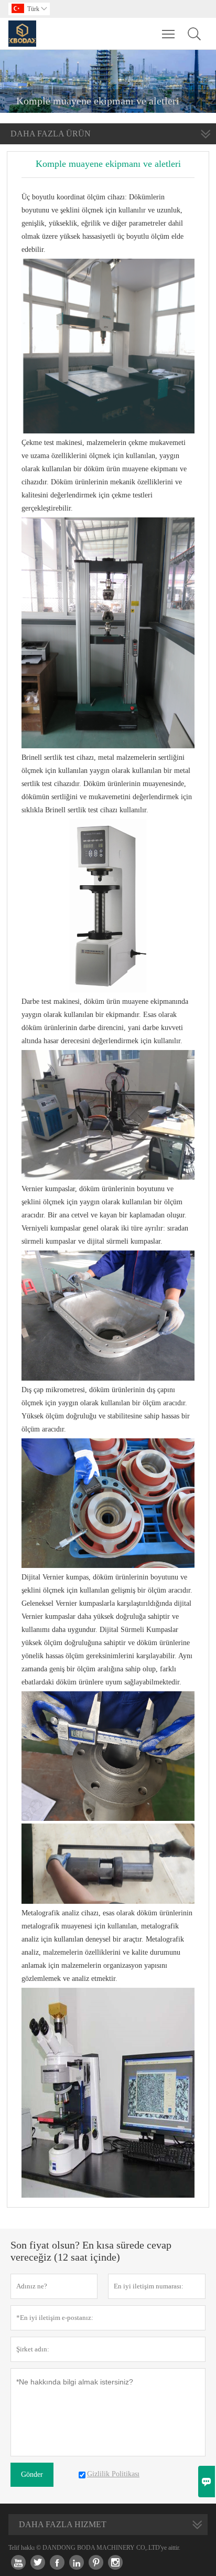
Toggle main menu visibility (169, 34)
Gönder (32, 2474)
